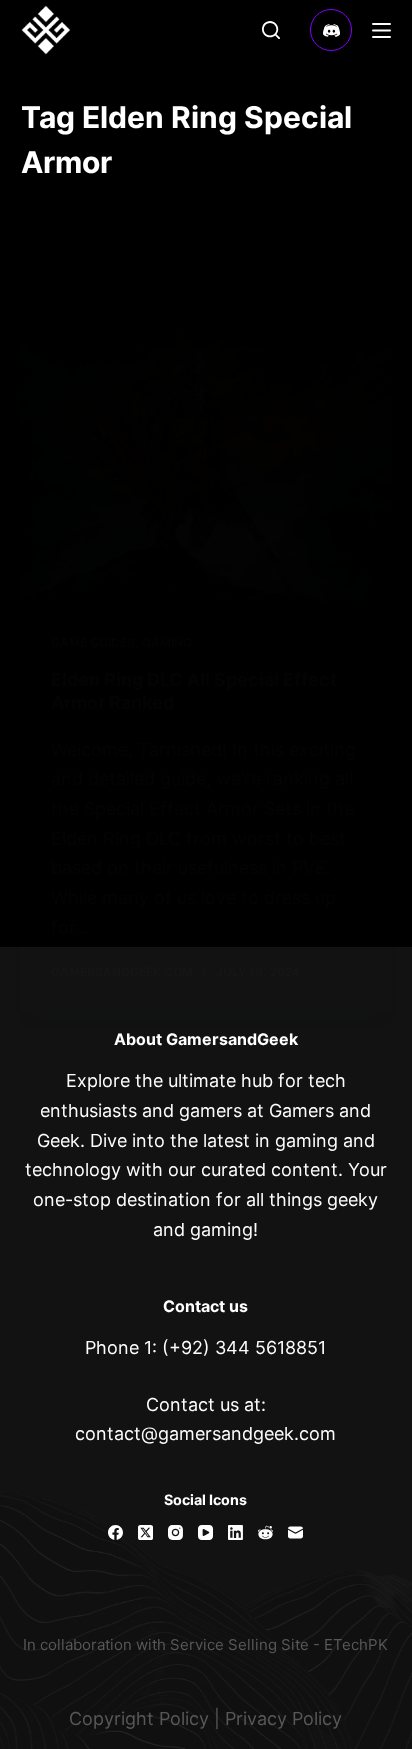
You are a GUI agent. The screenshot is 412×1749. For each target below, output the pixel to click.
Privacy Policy (283, 1718)
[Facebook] (115, 1532)
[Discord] (331, 30)
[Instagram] (175, 1532)
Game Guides (93, 642)
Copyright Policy (139, 1718)
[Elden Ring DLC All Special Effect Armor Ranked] (206, 464)
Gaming (167, 642)
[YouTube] (205, 1532)
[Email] (295, 1532)
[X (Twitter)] (145, 1532)
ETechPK (356, 1644)
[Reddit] (265, 1532)
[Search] (271, 30)
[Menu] (381, 30)
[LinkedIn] (235, 1532)
